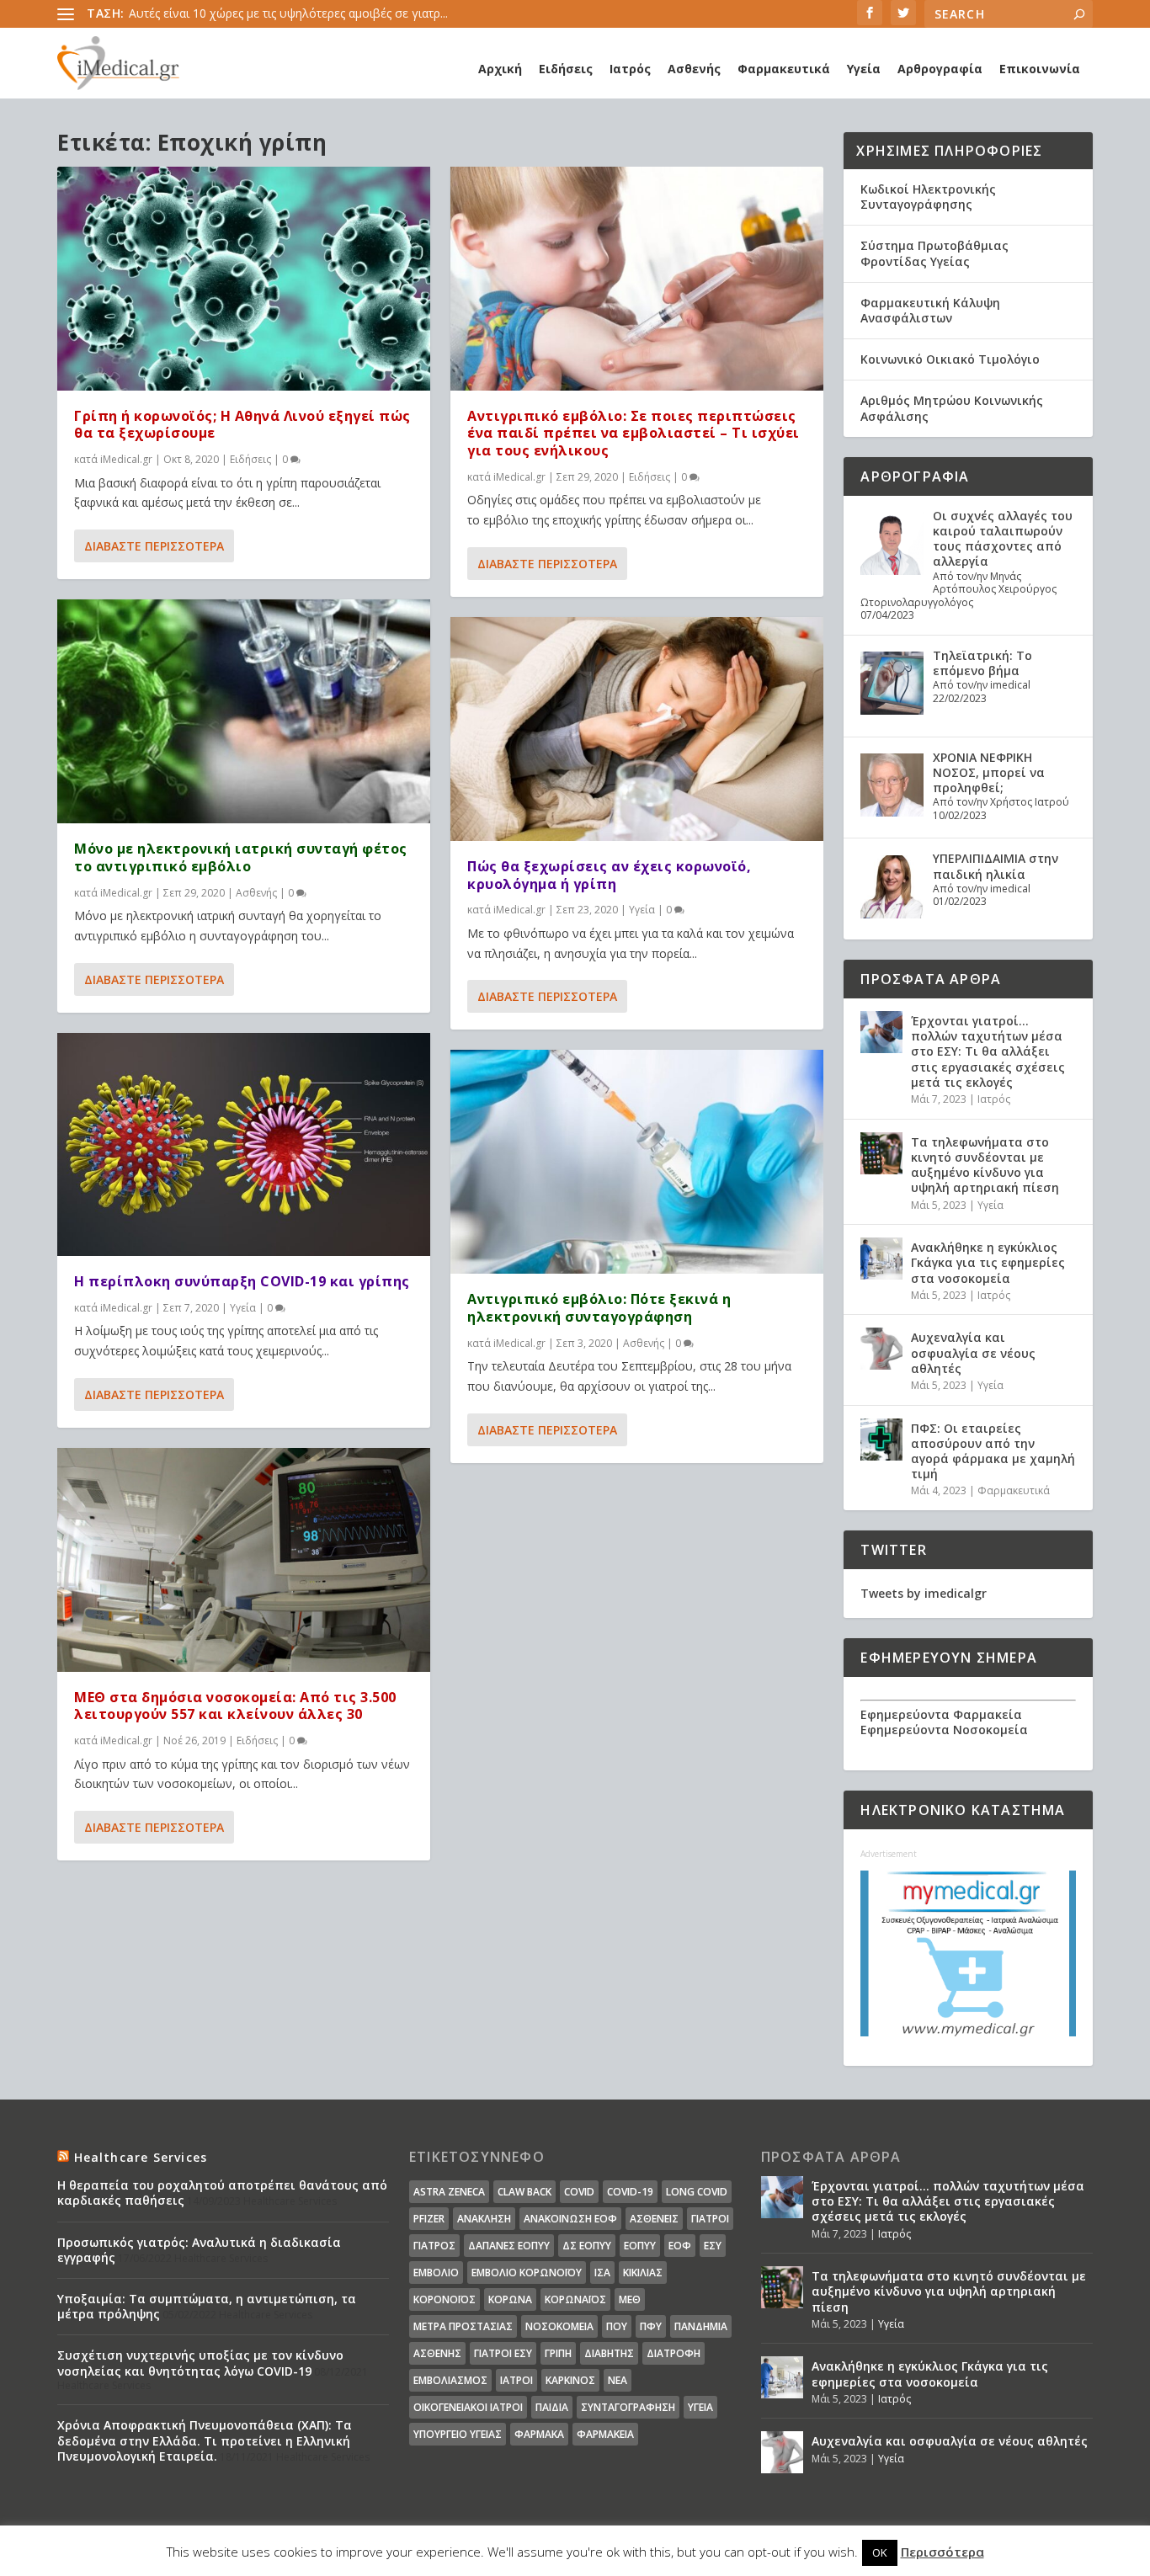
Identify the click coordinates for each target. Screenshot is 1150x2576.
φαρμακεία (605, 2434)
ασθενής (437, 2353)
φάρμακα (539, 2434)
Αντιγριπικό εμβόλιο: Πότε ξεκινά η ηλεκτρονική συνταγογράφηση (599, 1308)
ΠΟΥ (617, 2326)
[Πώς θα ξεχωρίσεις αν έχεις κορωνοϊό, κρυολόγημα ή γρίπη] (637, 729)
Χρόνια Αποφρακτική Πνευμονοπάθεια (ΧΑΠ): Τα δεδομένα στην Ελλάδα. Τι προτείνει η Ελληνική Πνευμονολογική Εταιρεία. (205, 2440)
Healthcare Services (141, 2157)
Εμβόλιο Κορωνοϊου (527, 2273)
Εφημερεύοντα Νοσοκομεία (944, 1730)
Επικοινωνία (1040, 69)
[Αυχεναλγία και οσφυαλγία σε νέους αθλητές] (881, 1349)
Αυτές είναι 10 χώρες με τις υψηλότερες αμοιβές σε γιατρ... (288, 13)
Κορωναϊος (575, 2299)
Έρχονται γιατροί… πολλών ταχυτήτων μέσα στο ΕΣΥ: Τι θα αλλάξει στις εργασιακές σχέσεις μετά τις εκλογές (988, 1051)
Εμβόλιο (436, 2273)
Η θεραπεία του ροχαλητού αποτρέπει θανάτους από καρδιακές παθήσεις (222, 2193)
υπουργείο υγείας (458, 2434)
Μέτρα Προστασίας (463, 2326)
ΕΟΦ (680, 2246)
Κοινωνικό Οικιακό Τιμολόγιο (950, 359)
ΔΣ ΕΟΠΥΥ (587, 2246)
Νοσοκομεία (559, 2326)
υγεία (700, 2407)
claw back (524, 2192)
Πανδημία (701, 2326)
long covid (697, 2192)
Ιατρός (630, 69)
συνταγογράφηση (628, 2407)
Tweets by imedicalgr (924, 1593)
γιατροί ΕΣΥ (503, 2353)
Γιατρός (434, 2246)
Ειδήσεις (566, 69)
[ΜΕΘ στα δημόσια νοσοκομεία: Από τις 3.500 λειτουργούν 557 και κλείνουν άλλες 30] (244, 1560)
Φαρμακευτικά (784, 69)
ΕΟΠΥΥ (640, 2246)
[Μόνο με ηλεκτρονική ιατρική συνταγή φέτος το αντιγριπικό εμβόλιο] (244, 711)
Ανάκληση (484, 2219)
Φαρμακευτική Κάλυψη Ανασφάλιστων (930, 310)
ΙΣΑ (602, 2273)
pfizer (429, 2219)
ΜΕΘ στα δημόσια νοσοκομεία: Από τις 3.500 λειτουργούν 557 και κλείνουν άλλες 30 (235, 1706)
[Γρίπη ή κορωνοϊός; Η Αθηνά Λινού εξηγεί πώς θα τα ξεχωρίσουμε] (244, 279)
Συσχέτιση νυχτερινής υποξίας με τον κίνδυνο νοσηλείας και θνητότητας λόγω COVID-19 (200, 2363)
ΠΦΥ (651, 2326)
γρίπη (558, 2353)
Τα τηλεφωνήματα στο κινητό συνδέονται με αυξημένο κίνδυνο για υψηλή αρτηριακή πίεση (985, 1165)
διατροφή (673, 2353)
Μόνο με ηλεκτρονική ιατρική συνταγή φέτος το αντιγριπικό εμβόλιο (241, 857)
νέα (618, 2380)
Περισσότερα (942, 2552)
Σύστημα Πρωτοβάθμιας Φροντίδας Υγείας (934, 253)
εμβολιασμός (450, 2380)
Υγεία (864, 69)
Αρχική (500, 69)
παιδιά (552, 2407)
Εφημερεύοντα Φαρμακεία (941, 1714)
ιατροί (516, 2380)
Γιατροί (710, 2219)
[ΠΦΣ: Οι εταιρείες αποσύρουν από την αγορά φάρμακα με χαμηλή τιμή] (881, 1440)
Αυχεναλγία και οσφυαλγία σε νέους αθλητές (973, 1352)
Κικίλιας (643, 2273)
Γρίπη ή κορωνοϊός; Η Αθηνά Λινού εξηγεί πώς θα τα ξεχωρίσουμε (242, 425)
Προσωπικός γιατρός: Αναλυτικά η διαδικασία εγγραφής (199, 2250)
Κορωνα (510, 2299)
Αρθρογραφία (940, 69)
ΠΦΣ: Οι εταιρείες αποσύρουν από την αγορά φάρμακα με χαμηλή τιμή (993, 1451)
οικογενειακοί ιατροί (468, 2407)
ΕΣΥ (713, 2246)
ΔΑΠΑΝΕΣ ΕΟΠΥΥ (509, 2246)
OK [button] (880, 2552)
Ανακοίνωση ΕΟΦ (570, 2219)
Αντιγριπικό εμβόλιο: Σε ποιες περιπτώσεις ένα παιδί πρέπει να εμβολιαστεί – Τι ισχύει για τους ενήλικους (634, 434)
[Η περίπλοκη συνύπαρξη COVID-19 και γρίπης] (244, 1145)
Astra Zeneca (449, 2192)
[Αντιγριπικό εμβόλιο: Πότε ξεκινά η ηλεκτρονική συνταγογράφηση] (637, 1162)
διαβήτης (609, 2353)
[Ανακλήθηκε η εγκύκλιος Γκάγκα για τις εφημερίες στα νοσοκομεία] (881, 1259)
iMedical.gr (126, 459)
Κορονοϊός (445, 2299)
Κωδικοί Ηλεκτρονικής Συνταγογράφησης (928, 197)
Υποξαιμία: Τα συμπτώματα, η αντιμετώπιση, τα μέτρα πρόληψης (207, 2306)
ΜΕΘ (630, 2299)
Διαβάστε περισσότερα (154, 546)
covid (579, 2192)
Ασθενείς (654, 2219)
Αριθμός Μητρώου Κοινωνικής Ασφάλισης (952, 408)
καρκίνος (570, 2380)
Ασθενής (694, 69)
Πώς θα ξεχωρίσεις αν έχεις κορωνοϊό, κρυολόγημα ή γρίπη (609, 875)
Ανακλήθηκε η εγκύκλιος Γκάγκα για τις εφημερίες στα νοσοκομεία (988, 1262)
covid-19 (630, 2192)
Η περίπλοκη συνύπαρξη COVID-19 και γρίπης (242, 1281)
